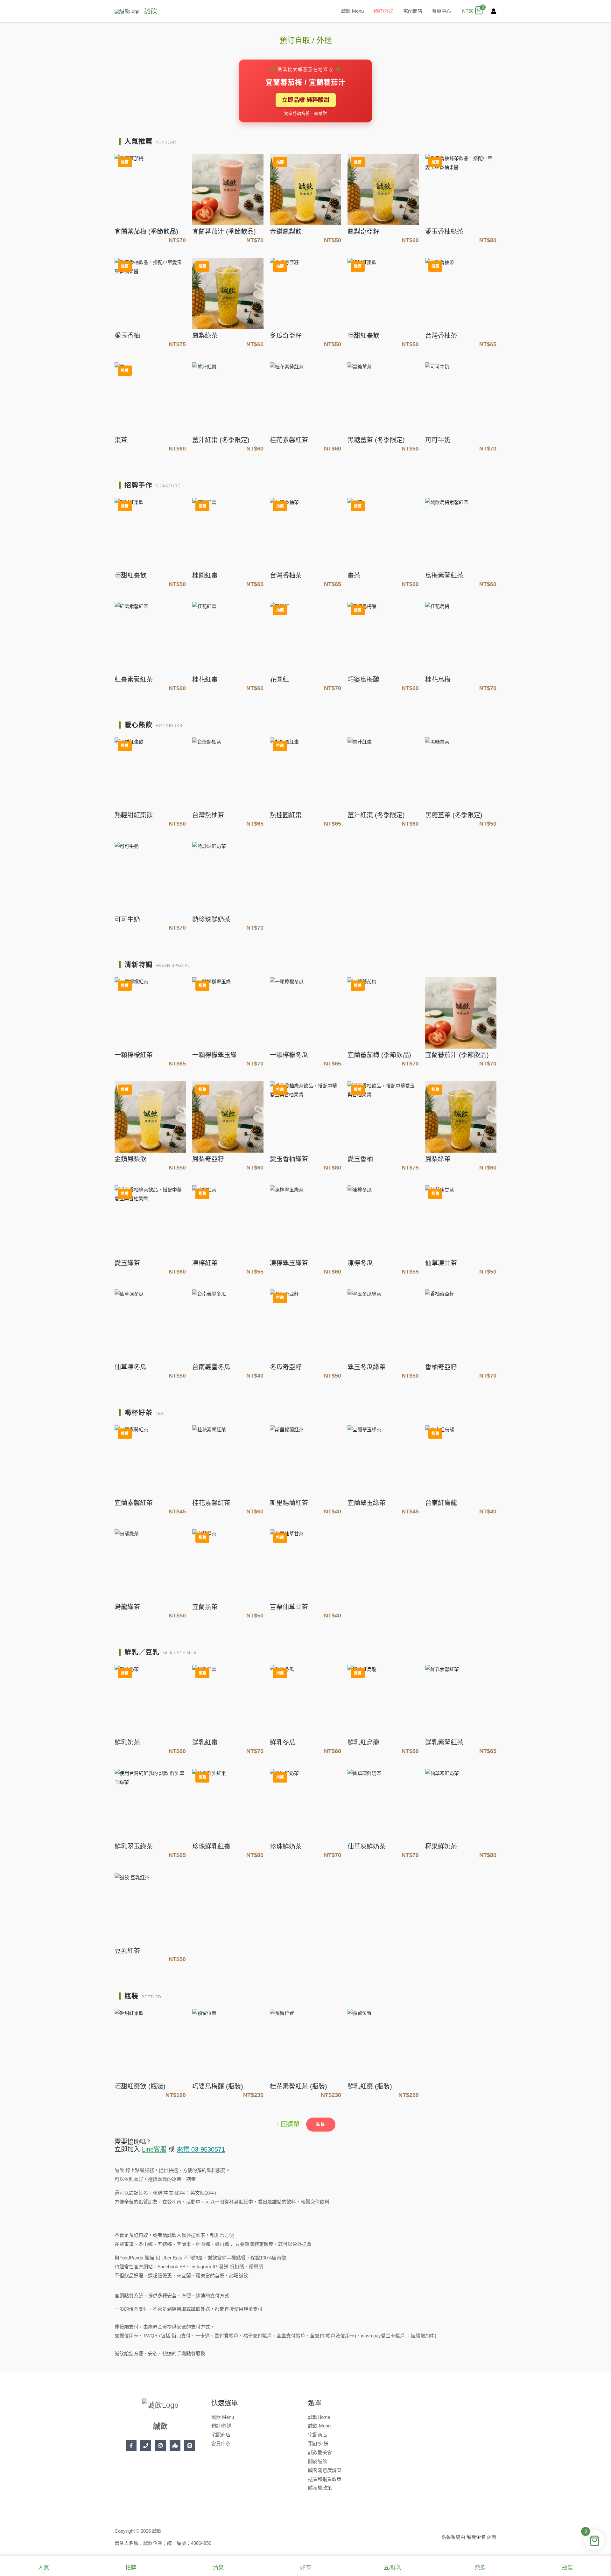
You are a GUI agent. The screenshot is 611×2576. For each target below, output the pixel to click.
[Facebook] (131, 2446)
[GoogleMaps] (175, 2446)
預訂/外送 (383, 11)
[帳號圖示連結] (494, 11)
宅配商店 (413, 11)
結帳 (321, 2125)
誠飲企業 (476, 2537)
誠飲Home (319, 2417)
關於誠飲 (318, 2461)
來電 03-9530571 (201, 2149)
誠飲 (151, 11)
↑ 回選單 (288, 2125)
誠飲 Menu (352, 11)
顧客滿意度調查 (325, 2470)
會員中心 (441, 11)
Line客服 (154, 2149)
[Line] (190, 2446)
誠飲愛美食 (320, 2452)
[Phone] (146, 2446)
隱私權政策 (320, 2488)
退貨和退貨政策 (325, 2479)
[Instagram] (160, 2446)
